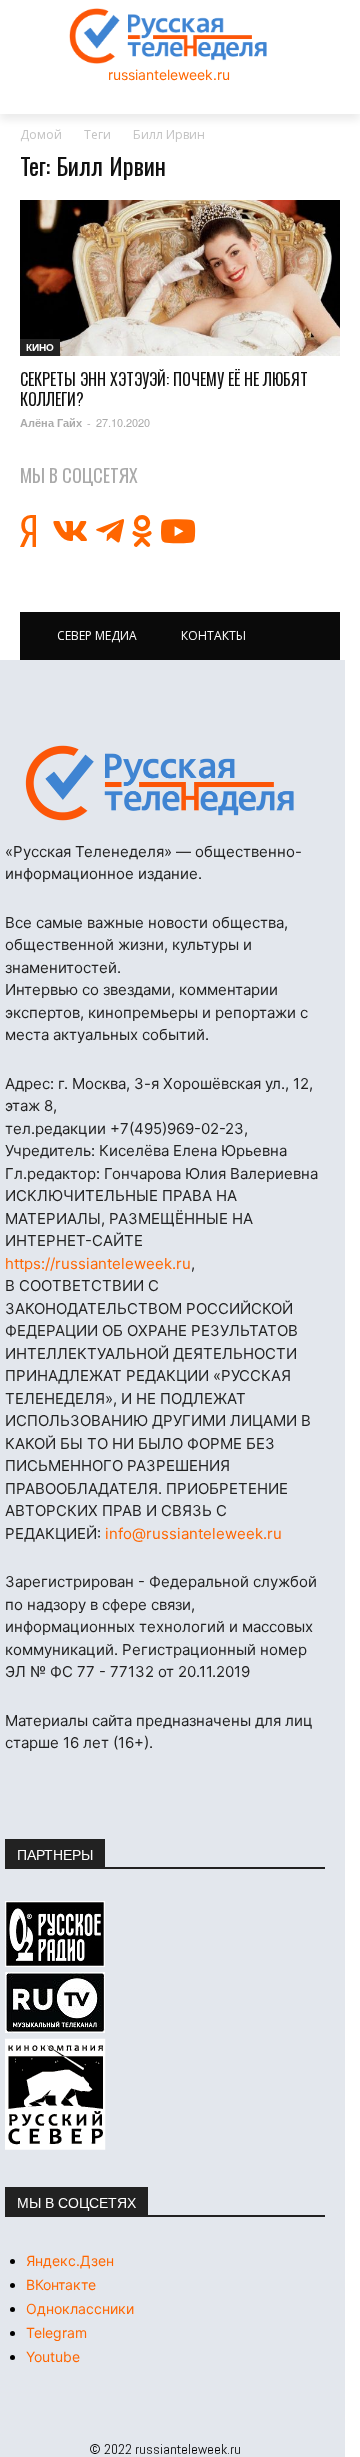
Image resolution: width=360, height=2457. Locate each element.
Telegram (56, 2332)
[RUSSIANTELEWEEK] (169, 36)
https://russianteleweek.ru (98, 1263)
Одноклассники (80, 2308)
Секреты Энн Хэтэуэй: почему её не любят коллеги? (164, 389)
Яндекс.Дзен (70, 2260)
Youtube (53, 2356)
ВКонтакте (61, 2284)
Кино (40, 347)
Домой (41, 134)
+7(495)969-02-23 (177, 1128)
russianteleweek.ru (169, 74)
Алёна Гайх (51, 422)
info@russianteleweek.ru (193, 1533)
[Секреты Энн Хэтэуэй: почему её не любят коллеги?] (180, 278)
